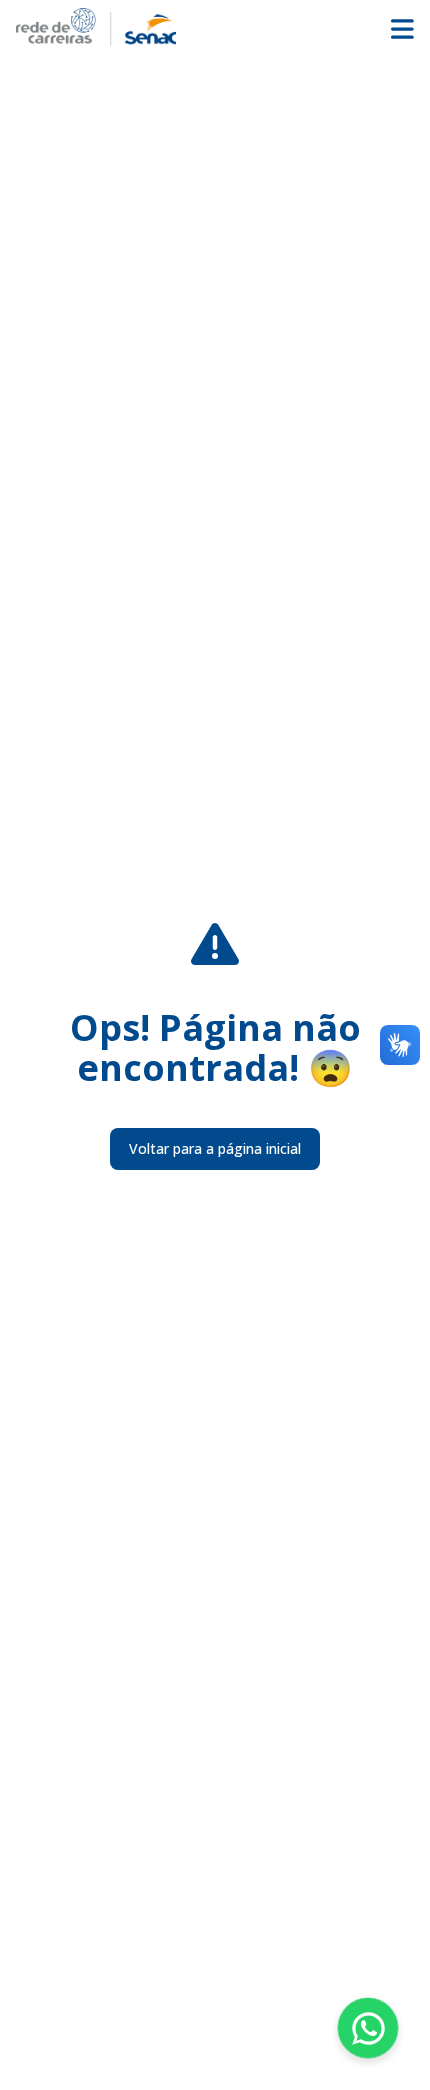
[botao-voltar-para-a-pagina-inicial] (215, 27)
